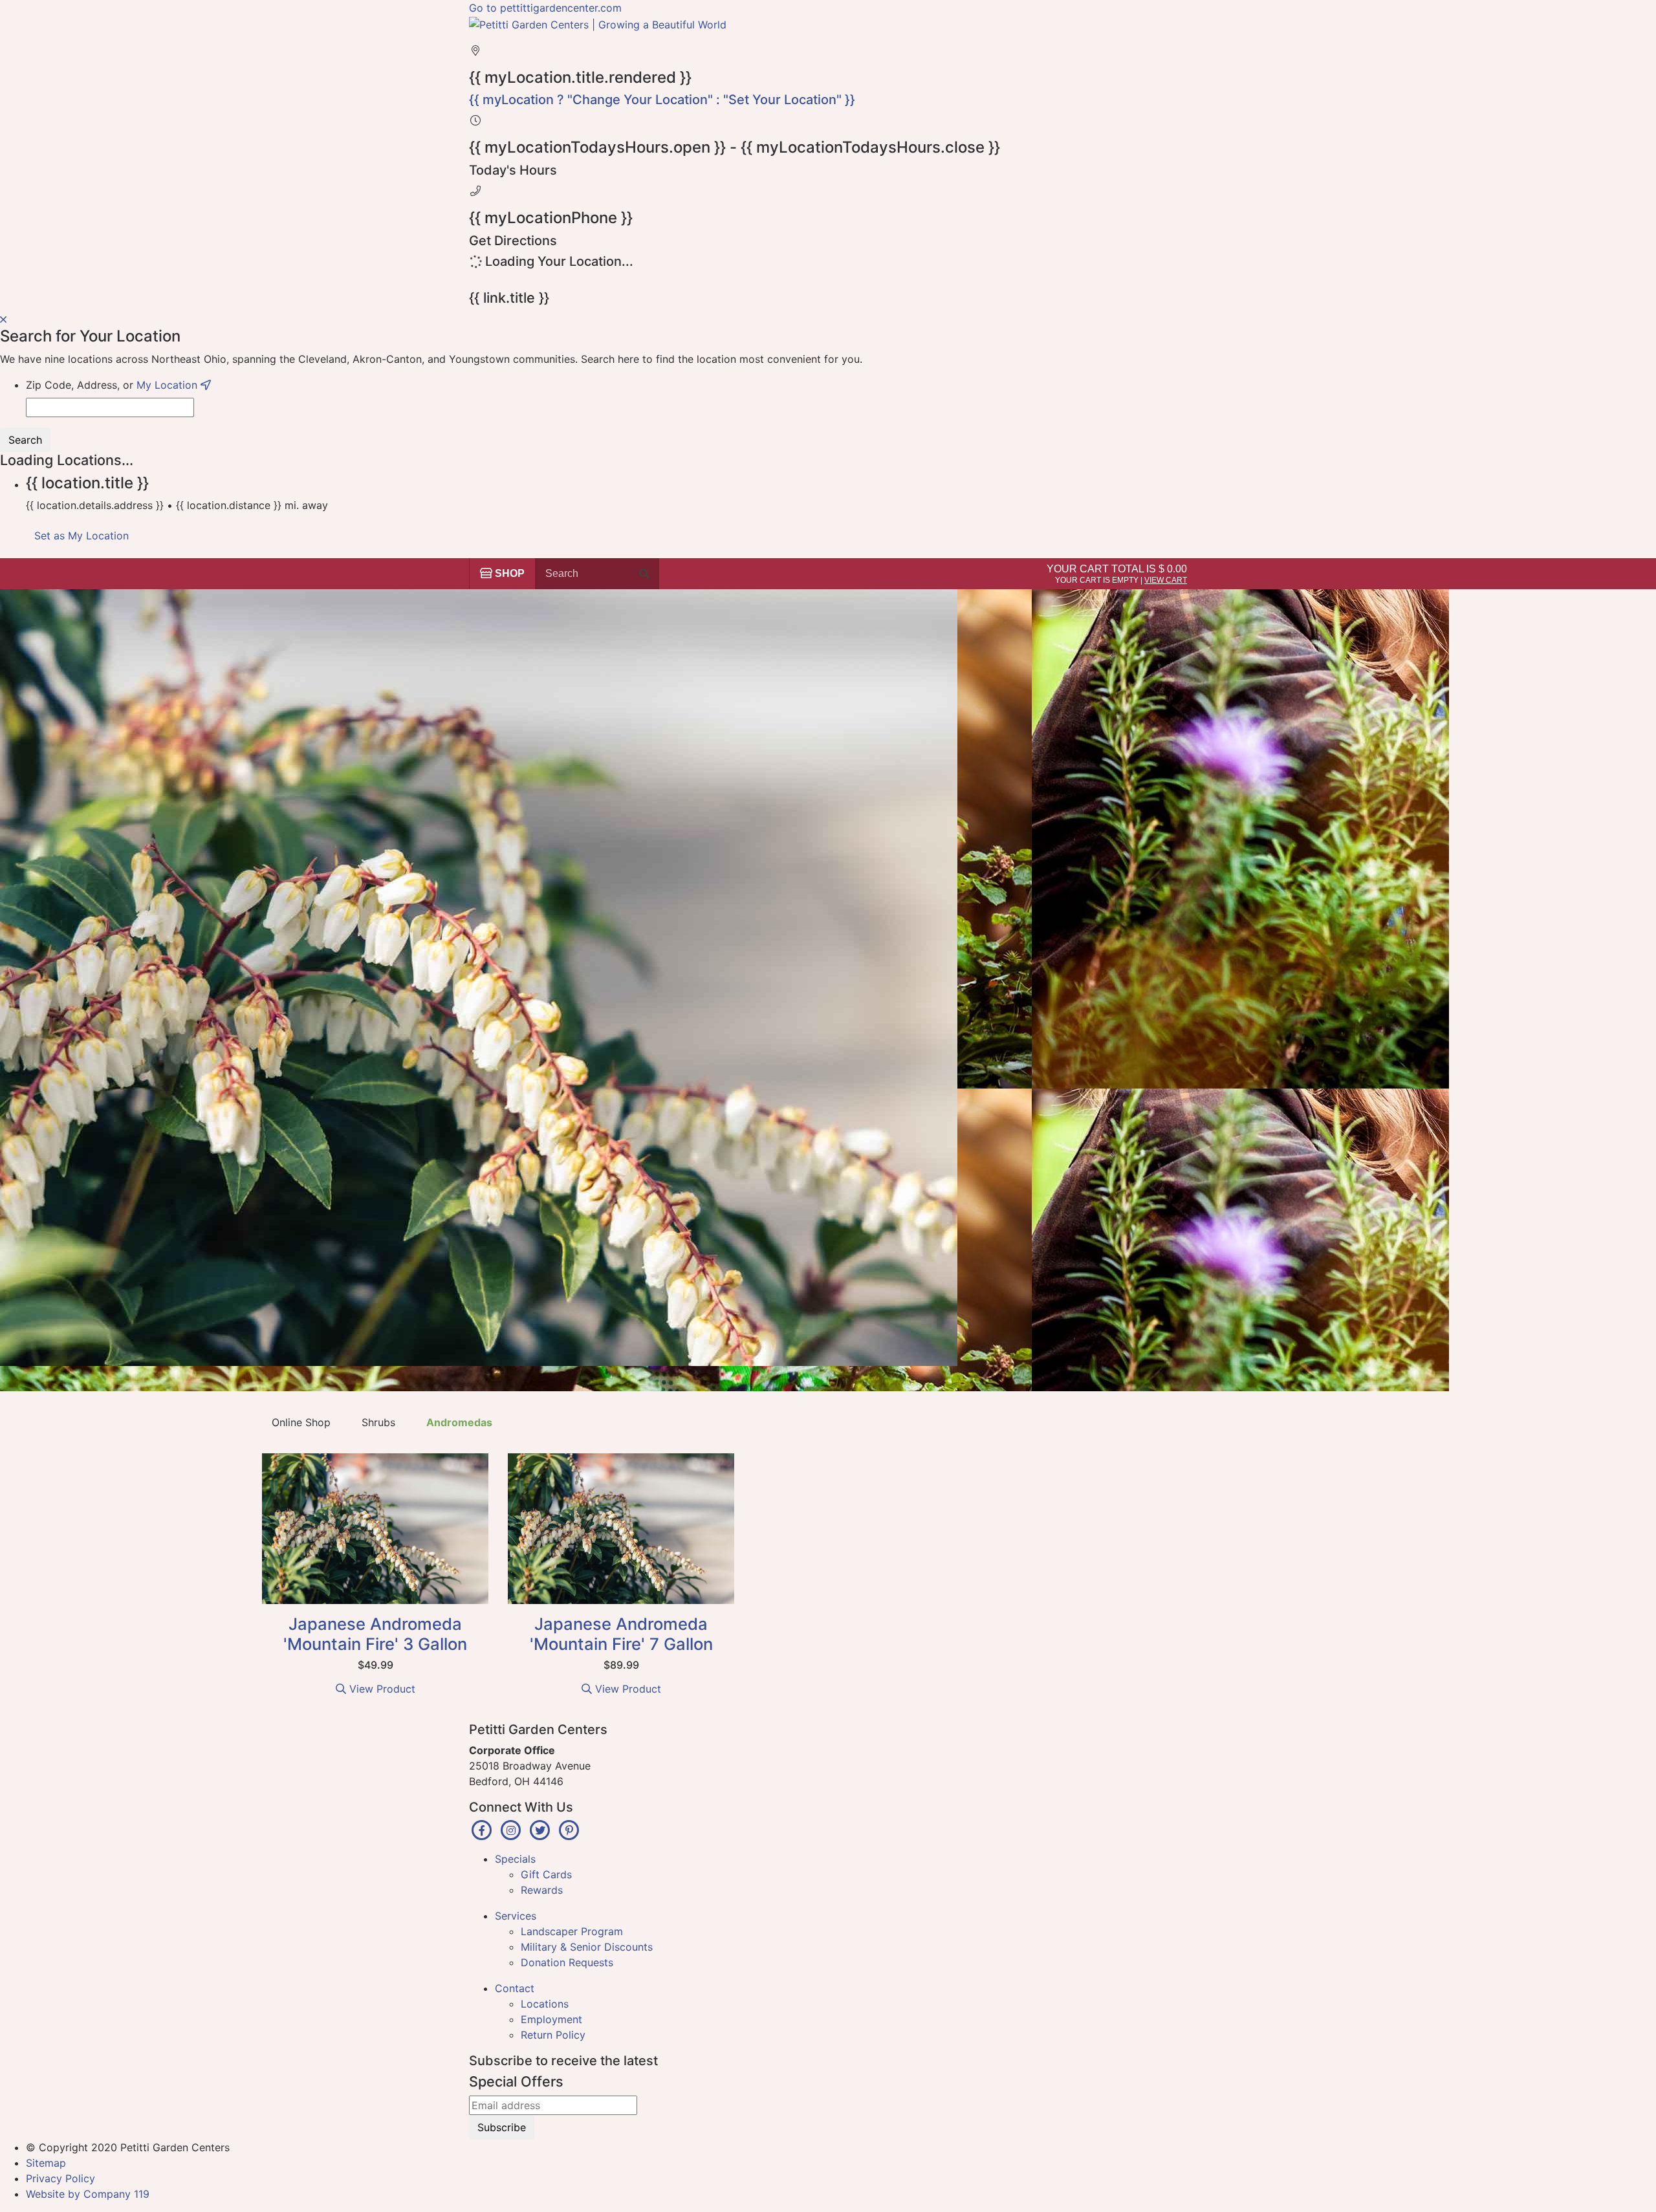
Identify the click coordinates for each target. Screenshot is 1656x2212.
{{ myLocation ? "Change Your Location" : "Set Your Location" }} (662, 100)
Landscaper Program (572, 1931)
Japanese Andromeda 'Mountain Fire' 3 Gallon (375, 1634)
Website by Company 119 (88, 2194)
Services (516, 1916)
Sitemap (46, 2163)
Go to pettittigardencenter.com (545, 8)
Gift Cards (546, 1874)
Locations (545, 2004)
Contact (515, 1988)
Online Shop (301, 1422)
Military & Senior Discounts (587, 1947)
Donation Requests (567, 1962)
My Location (169, 385)
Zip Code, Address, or (113, 385)
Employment (551, 2019)
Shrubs (378, 1422)
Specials (515, 1859)
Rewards (542, 1890)
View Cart (1166, 580)
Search (25, 440)
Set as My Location (82, 536)
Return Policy (553, 2035)
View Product (381, 1689)
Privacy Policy (60, 2178)
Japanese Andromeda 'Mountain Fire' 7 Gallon (621, 1634)
